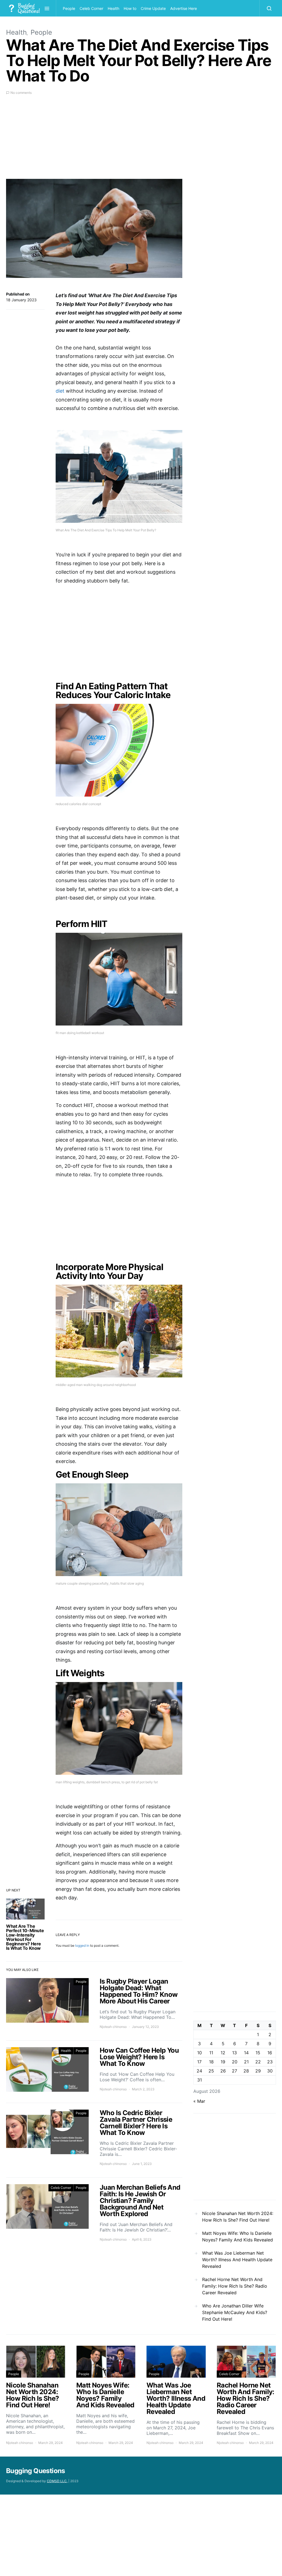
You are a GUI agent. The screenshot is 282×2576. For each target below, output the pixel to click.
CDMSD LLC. (57, 2481)
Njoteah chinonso (113, 2027)
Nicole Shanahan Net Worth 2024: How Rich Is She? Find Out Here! (238, 2217)
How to (130, 8)
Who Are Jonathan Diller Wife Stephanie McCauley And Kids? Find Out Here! (235, 2312)
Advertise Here (184, 8)
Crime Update (153, 8)
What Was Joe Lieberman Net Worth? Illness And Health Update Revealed (237, 2260)
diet (60, 391)
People (69, 8)
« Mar (199, 2101)
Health (113, 8)
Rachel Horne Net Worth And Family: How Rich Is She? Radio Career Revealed (235, 2286)
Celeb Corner (91, 8)
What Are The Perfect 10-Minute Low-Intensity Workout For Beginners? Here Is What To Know (25, 1937)
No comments (21, 93)
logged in (82, 1945)
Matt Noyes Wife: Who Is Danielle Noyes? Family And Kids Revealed (238, 2236)
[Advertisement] (94, 140)
